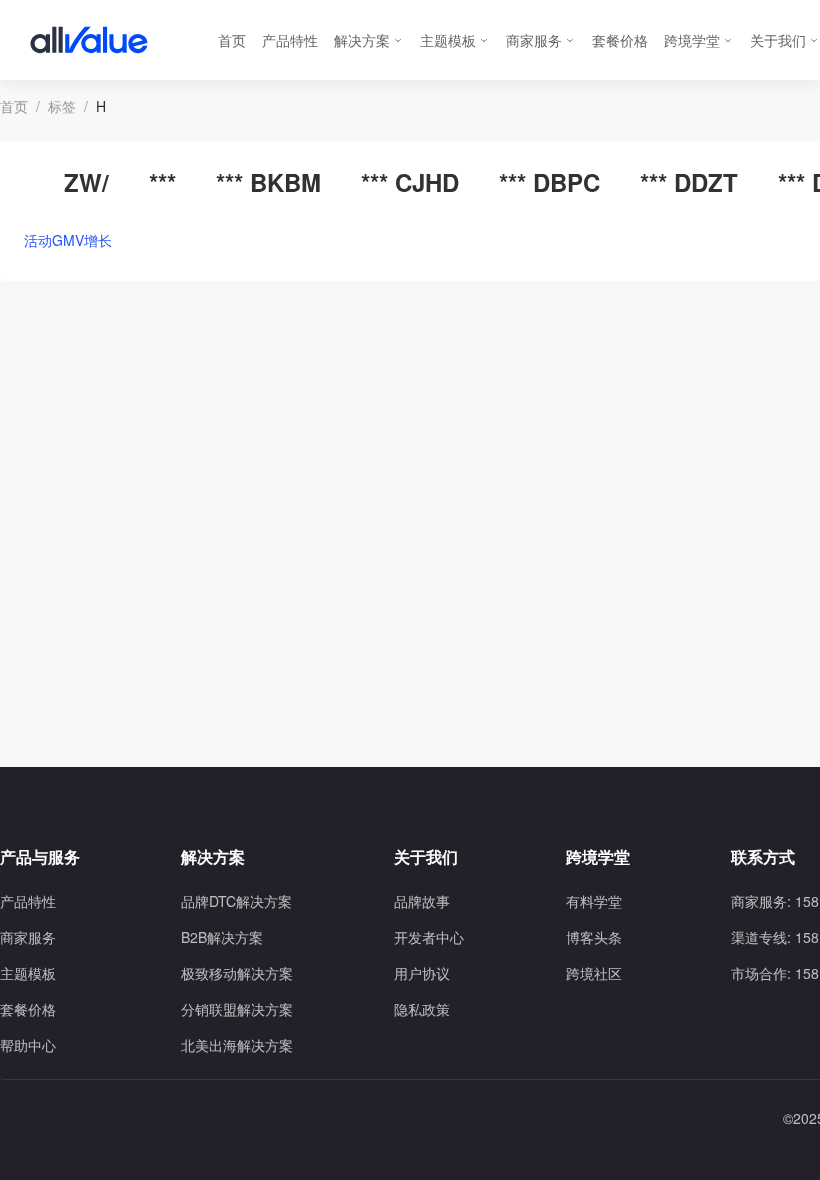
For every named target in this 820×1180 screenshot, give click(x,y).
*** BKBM (268, 182)
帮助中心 (28, 1045)
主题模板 (448, 40)
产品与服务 (40, 857)
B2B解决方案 (222, 937)
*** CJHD (410, 182)
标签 (62, 106)
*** (162, 182)
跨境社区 (594, 973)
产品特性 (290, 40)
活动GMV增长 (68, 240)
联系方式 (763, 857)
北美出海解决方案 (237, 1045)
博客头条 (594, 937)
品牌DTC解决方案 (236, 901)
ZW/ (86, 182)
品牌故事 (422, 901)
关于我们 (778, 40)
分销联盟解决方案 (237, 1009)
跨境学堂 (692, 40)
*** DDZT (689, 182)
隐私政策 (422, 1009)
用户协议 (422, 973)
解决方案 (362, 40)
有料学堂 (594, 901)
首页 (232, 40)
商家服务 (534, 40)
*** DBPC (549, 182)
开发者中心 (429, 937)
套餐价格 (620, 40)
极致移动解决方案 (237, 973)
